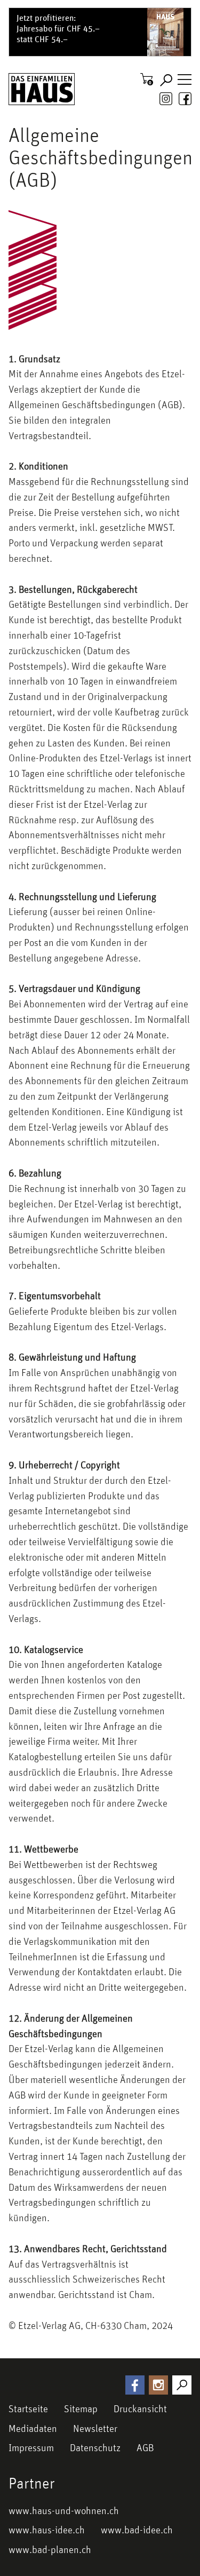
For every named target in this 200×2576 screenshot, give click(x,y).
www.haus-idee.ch (47, 2530)
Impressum (31, 2447)
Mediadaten (33, 2428)
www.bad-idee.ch (137, 2530)
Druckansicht (140, 2408)
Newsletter (95, 2428)
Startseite (28, 2408)
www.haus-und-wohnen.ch (64, 2510)
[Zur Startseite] (42, 89)
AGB (145, 2447)
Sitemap (81, 2408)
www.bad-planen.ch (50, 2549)
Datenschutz (95, 2447)
